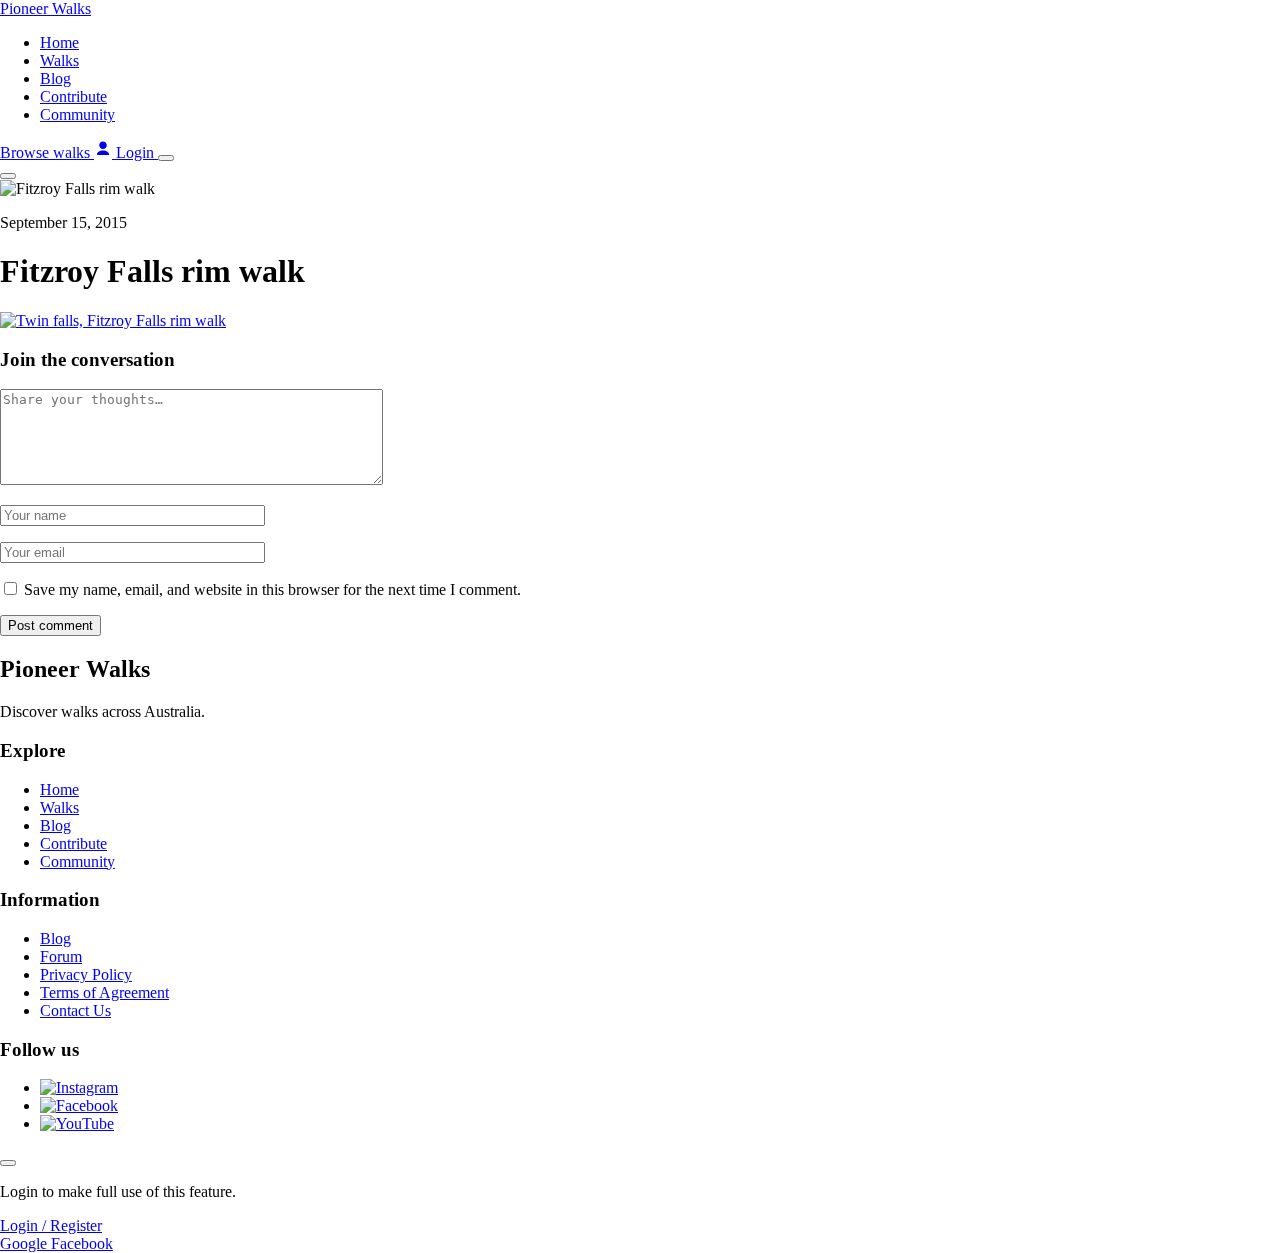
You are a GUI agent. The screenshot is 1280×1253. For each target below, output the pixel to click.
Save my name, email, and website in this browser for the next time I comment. (272, 589)
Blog (55, 78)
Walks (59, 60)
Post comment (50, 625)
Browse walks (47, 152)
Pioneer (45, 8)
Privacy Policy (86, 974)
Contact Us (75, 1010)
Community (77, 114)
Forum (61, 956)
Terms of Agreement (104, 992)
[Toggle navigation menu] (166, 158)
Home (59, 42)
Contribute (73, 96)
